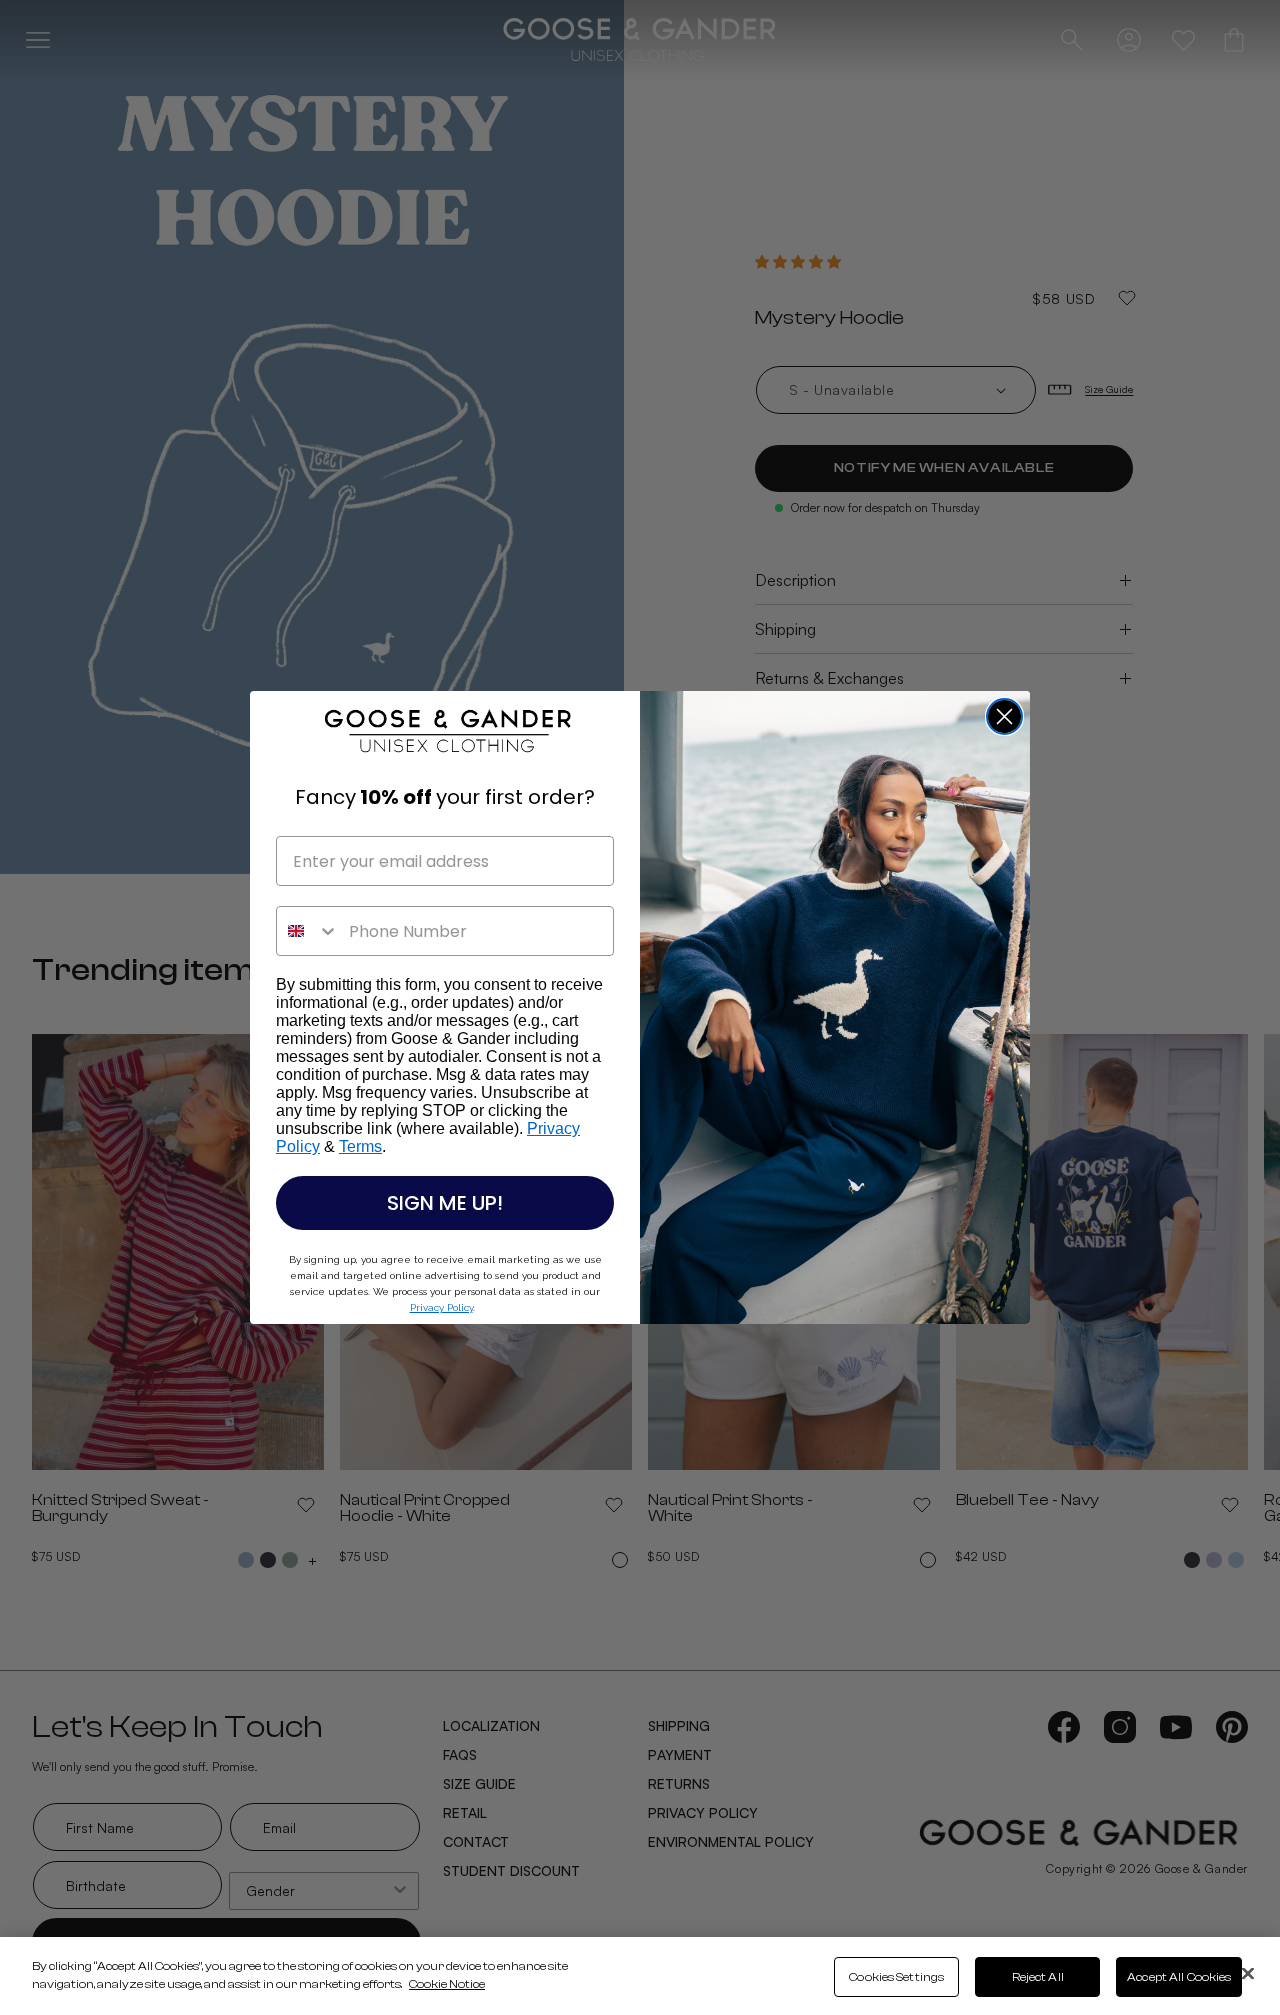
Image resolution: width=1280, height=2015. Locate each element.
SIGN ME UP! (445, 1203)
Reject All (1038, 1977)
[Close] (1248, 1974)
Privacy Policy (441, 1307)
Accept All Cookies (1179, 1977)
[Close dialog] (1004, 716)
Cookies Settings (896, 1977)
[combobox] (308, 931)
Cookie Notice (447, 1984)
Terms (360, 1146)
